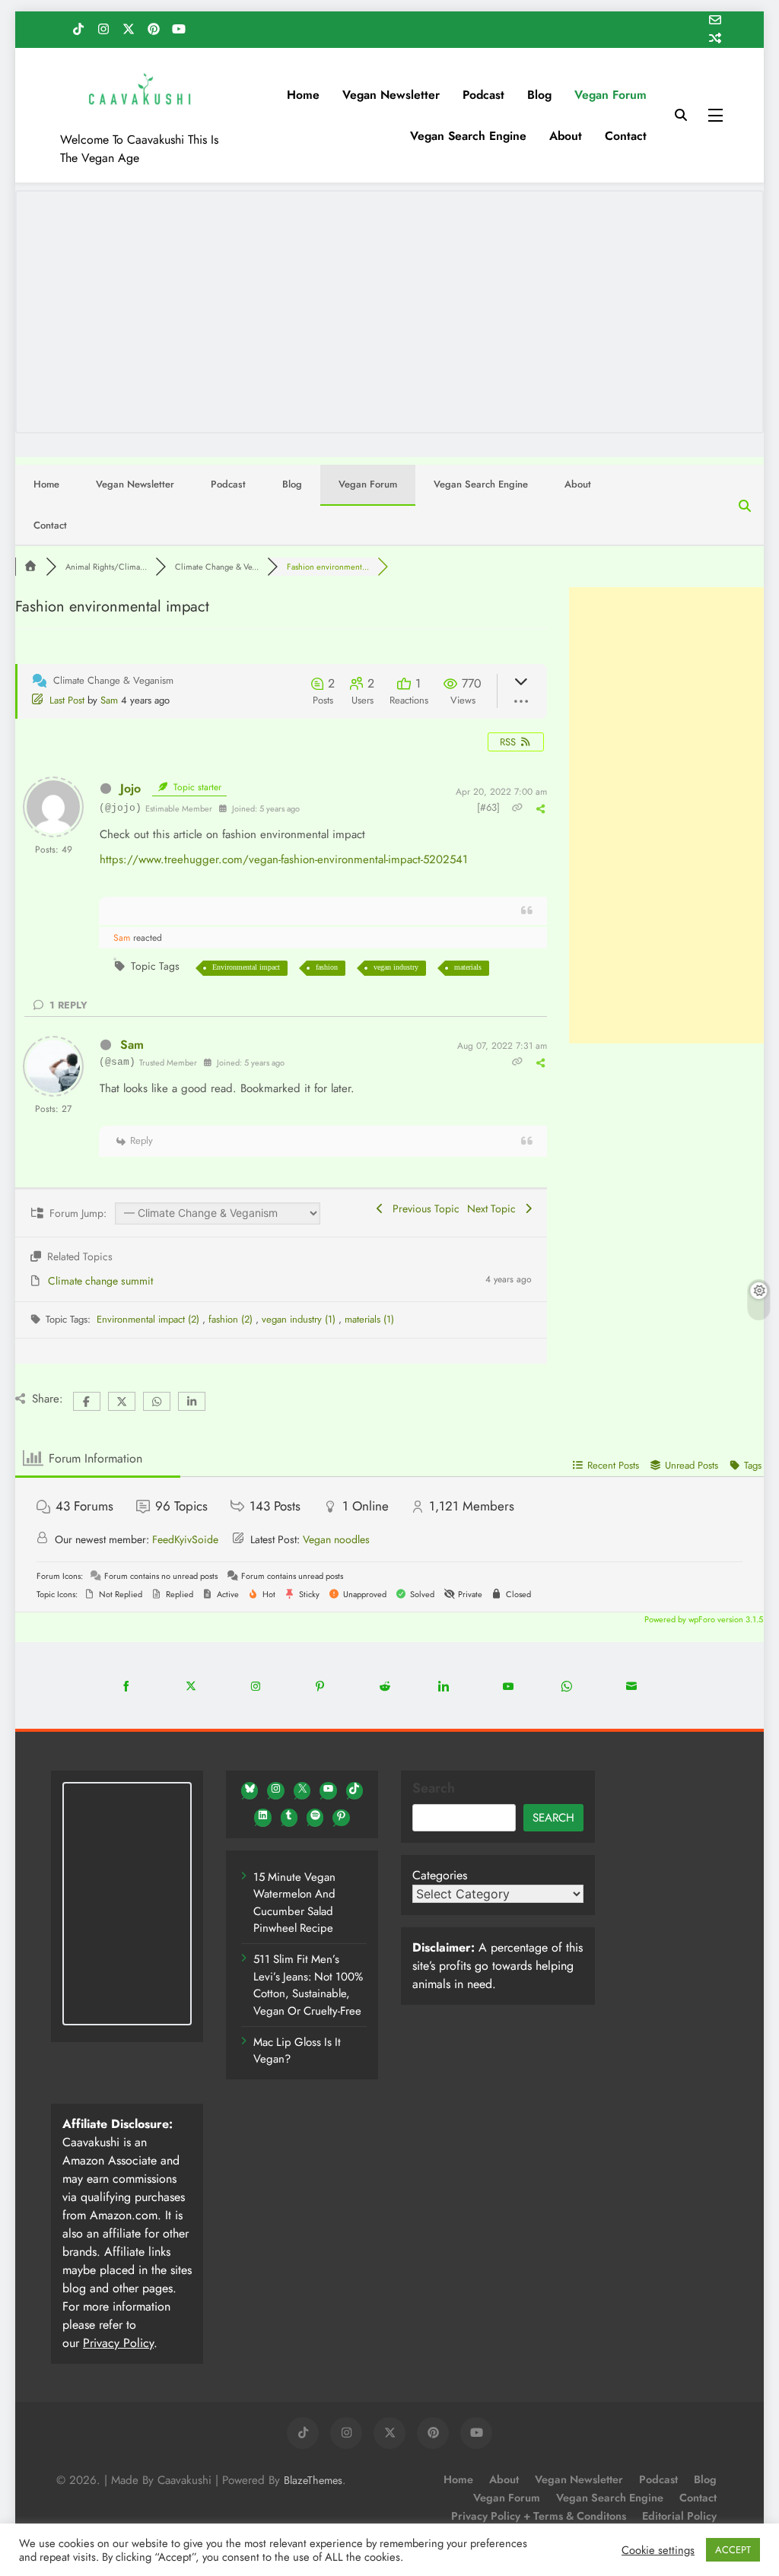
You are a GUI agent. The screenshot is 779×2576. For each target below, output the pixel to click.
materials (468, 967)
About (566, 136)
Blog (539, 95)
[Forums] (30, 567)
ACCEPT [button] (733, 2550)
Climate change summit (100, 1281)
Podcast (483, 95)
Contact (626, 136)
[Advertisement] (666, 815)
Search (434, 1788)
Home (303, 95)
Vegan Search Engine (468, 136)
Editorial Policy (679, 2516)
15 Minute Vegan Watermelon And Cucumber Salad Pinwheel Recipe (294, 1903)
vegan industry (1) (300, 1319)
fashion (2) (232, 1319)
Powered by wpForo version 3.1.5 (703, 1619)
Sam (109, 700)
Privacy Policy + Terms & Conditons (539, 2516)
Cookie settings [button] (658, 2550)
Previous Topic (423, 1209)
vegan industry (396, 967)
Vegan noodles (336, 1539)
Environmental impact (246, 967)
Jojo (130, 788)
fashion (327, 967)
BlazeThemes (313, 2480)
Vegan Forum (610, 95)
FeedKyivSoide (185, 1539)
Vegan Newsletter (391, 95)
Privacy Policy (118, 2343)
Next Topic (494, 1209)
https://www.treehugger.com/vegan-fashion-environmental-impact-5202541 (284, 859)
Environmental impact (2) (149, 1319)
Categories (440, 1875)
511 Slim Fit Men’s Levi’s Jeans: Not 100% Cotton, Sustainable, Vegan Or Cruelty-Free (308, 1985)
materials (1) (369, 1319)
